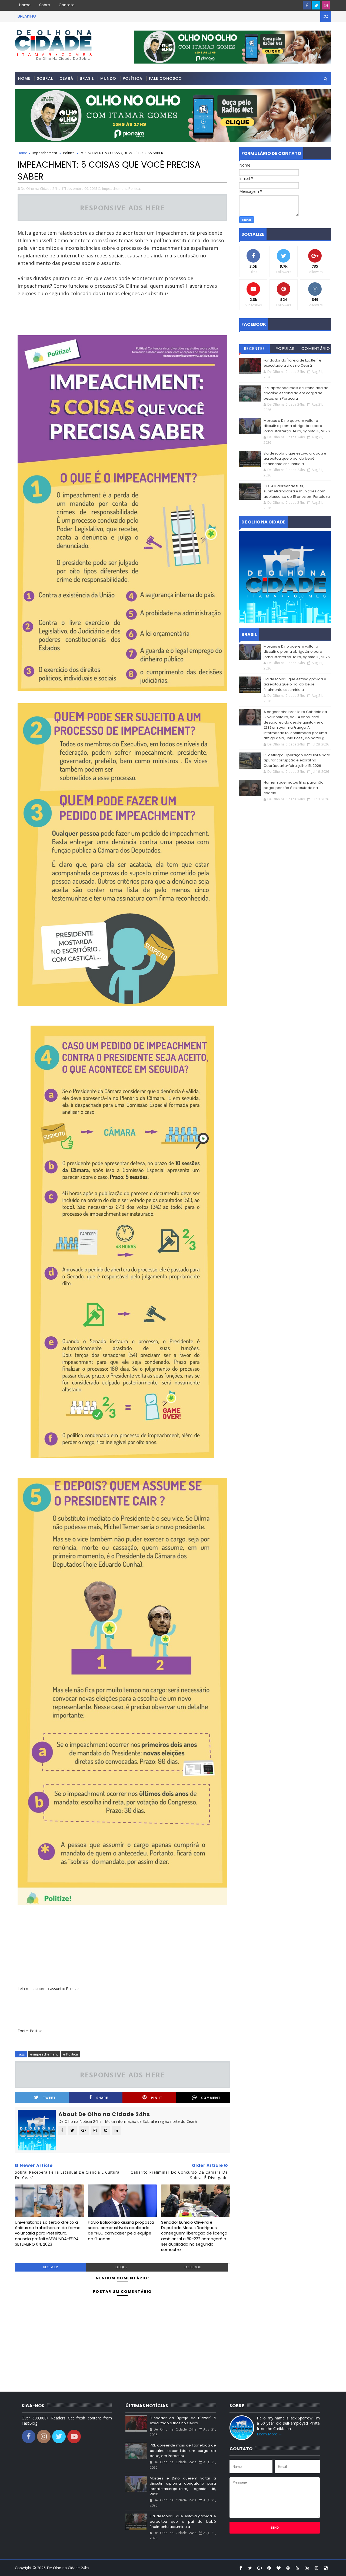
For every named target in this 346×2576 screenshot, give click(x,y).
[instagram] (326, 5)
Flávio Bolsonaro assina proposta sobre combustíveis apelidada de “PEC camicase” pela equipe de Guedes (121, 2230)
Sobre (45, 5)
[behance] (307, 2568)
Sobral (45, 78)
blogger (50, 2267)
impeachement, (115, 188)
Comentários (316, 349)
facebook (192, 2267)
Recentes (255, 349)
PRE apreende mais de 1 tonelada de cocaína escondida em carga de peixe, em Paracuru (296, 393)
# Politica (71, 2054)
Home (25, 5)
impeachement (45, 153)
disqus (121, 2267)
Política (133, 78)
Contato (67, 5)
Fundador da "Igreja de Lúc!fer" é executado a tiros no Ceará (292, 363)
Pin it (157, 2098)
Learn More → (270, 2434)
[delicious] (326, 2568)
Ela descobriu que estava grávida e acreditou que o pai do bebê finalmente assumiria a (295, 459)
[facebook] (307, 5)
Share (102, 2098)
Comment (211, 2098)
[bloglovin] (278, 2568)
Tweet (49, 2098)
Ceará (66, 78)
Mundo (108, 78)
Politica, (135, 188)
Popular (285, 349)
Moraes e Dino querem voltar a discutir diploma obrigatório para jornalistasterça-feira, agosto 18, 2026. (297, 426)
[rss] (297, 2568)
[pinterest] (269, 2568)
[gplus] (259, 2568)
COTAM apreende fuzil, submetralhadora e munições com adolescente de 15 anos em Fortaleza (297, 491)
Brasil (87, 78)
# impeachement (44, 2054)
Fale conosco (165, 78)
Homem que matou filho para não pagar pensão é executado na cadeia (294, 788)
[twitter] (316, 5)
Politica (69, 153)
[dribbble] (288, 2568)
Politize (72, 1989)
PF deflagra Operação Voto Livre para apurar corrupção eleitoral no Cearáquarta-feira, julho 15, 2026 (297, 760)
